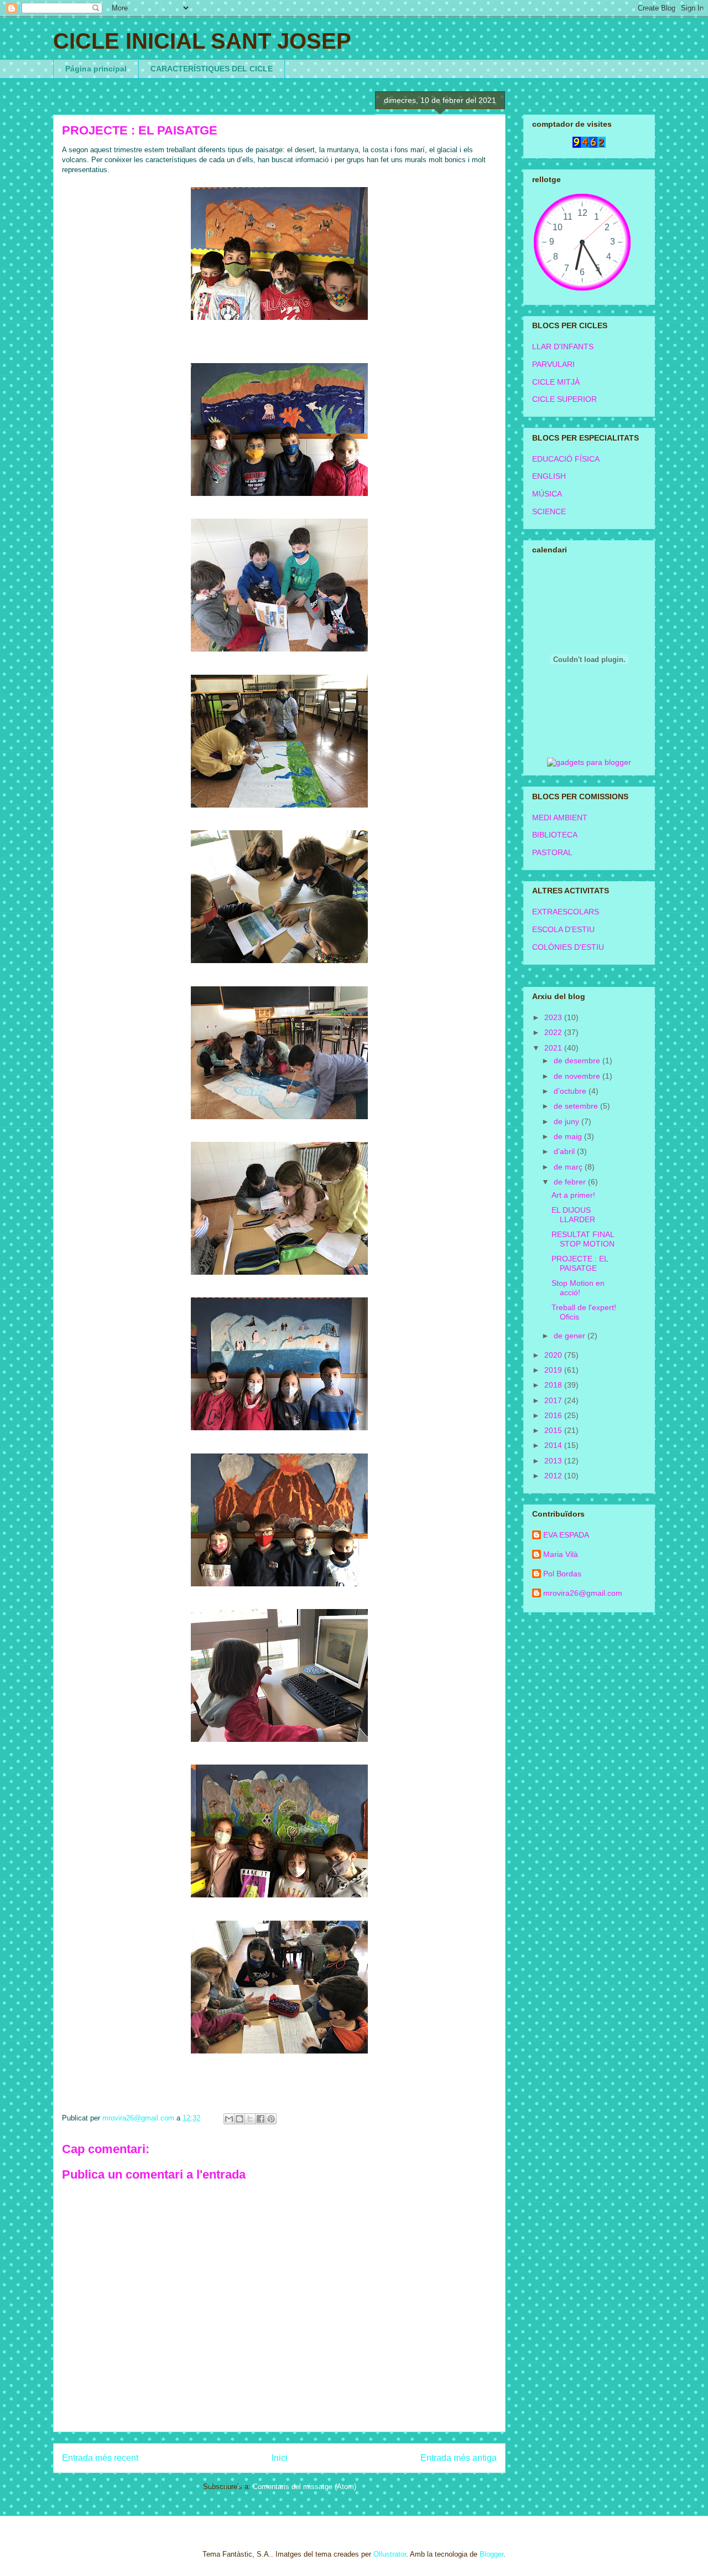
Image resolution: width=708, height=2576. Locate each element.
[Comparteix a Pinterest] (271, 2119)
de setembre (577, 1106)
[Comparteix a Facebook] (261, 2119)
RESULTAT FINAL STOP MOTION (583, 1239)
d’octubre (571, 1091)
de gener (571, 1336)
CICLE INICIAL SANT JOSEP (202, 41)
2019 (554, 1370)
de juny (568, 1121)
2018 (554, 1385)
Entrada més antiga (459, 2458)
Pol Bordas (562, 1574)
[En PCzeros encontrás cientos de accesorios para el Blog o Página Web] (589, 762)
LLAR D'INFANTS (563, 346)
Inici (280, 2458)
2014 (554, 1445)
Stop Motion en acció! (578, 1288)
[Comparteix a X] (250, 2119)
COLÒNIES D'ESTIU (568, 947)
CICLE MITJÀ (556, 382)
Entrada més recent (100, 2458)
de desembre (578, 1061)
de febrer (571, 1182)
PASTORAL (552, 852)
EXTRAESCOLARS (566, 912)
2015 (554, 1430)
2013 (554, 1461)
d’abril (565, 1151)
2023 (554, 1017)
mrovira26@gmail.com (583, 1593)
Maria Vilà (561, 1554)
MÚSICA (547, 494)
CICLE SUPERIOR (564, 399)
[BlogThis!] (240, 2119)
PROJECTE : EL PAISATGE (580, 1263)
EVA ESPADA (566, 1535)
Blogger (491, 2554)
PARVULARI (553, 364)
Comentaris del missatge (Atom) (304, 2487)
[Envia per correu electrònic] (229, 2119)
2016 (554, 1415)
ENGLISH (549, 476)
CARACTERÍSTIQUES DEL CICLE (212, 69)
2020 (554, 1355)
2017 (554, 1400)
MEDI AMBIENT (560, 818)
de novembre (578, 1076)
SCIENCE (549, 511)
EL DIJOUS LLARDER (573, 1215)
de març (569, 1167)
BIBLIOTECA (555, 835)
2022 (554, 1032)
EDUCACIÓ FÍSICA (566, 459)
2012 (554, 1476)
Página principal (96, 69)
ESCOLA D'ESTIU (563, 929)
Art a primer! (573, 1195)
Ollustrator (390, 2554)
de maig (569, 1136)
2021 (554, 1048)
